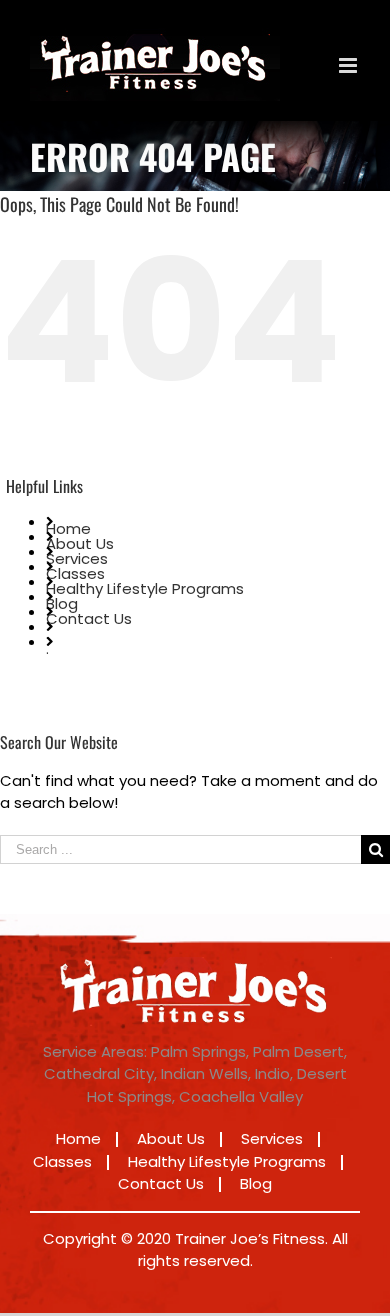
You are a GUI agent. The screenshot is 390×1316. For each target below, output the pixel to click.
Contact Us (89, 618)
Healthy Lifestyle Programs (145, 588)
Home (68, 528)
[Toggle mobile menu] (349, 65)
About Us (80, 543)
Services (77, 558)
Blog (62, 603)
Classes (75, 573)
